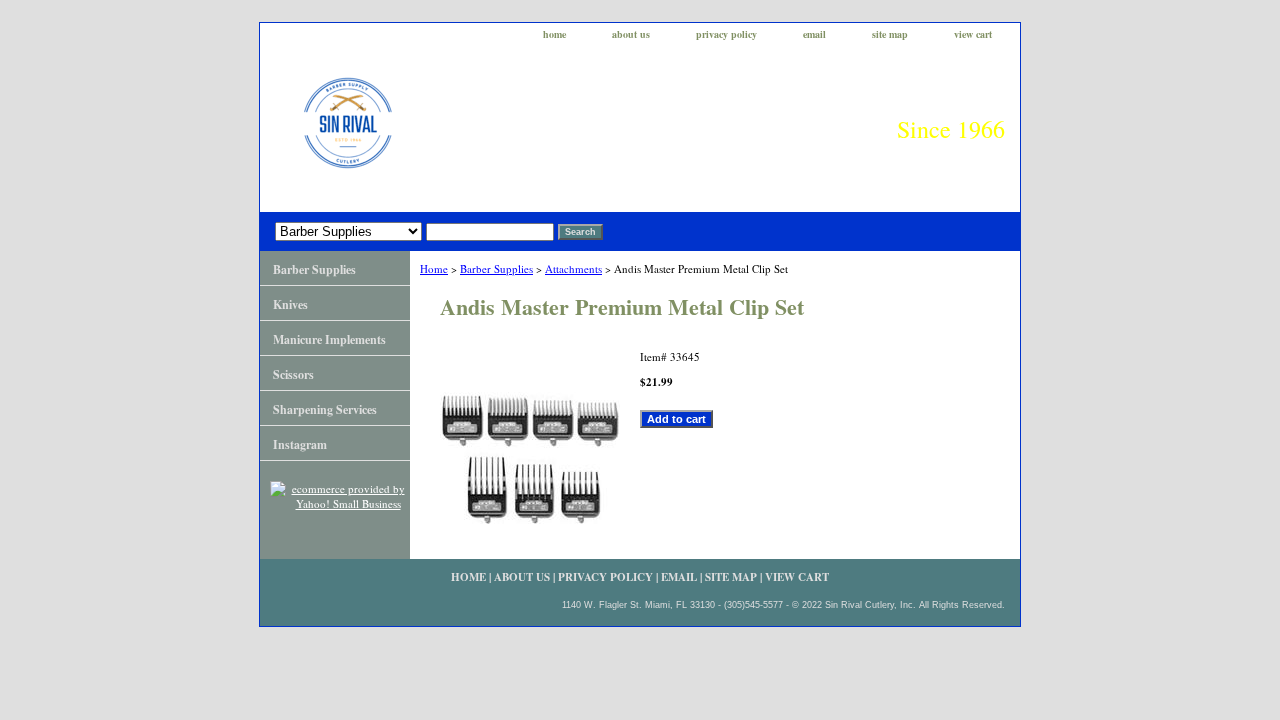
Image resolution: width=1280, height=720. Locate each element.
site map (890, 34)
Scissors (293, 374)
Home (434, 268)
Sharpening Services (325, 409)
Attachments (573, 268)
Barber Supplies (496, 268)
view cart (973, 34)
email (814, 34)
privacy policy (726, 34)
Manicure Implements (329, 339)
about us (631, 34)
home (554, 34)
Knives (290, 304)
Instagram (300, 444)
